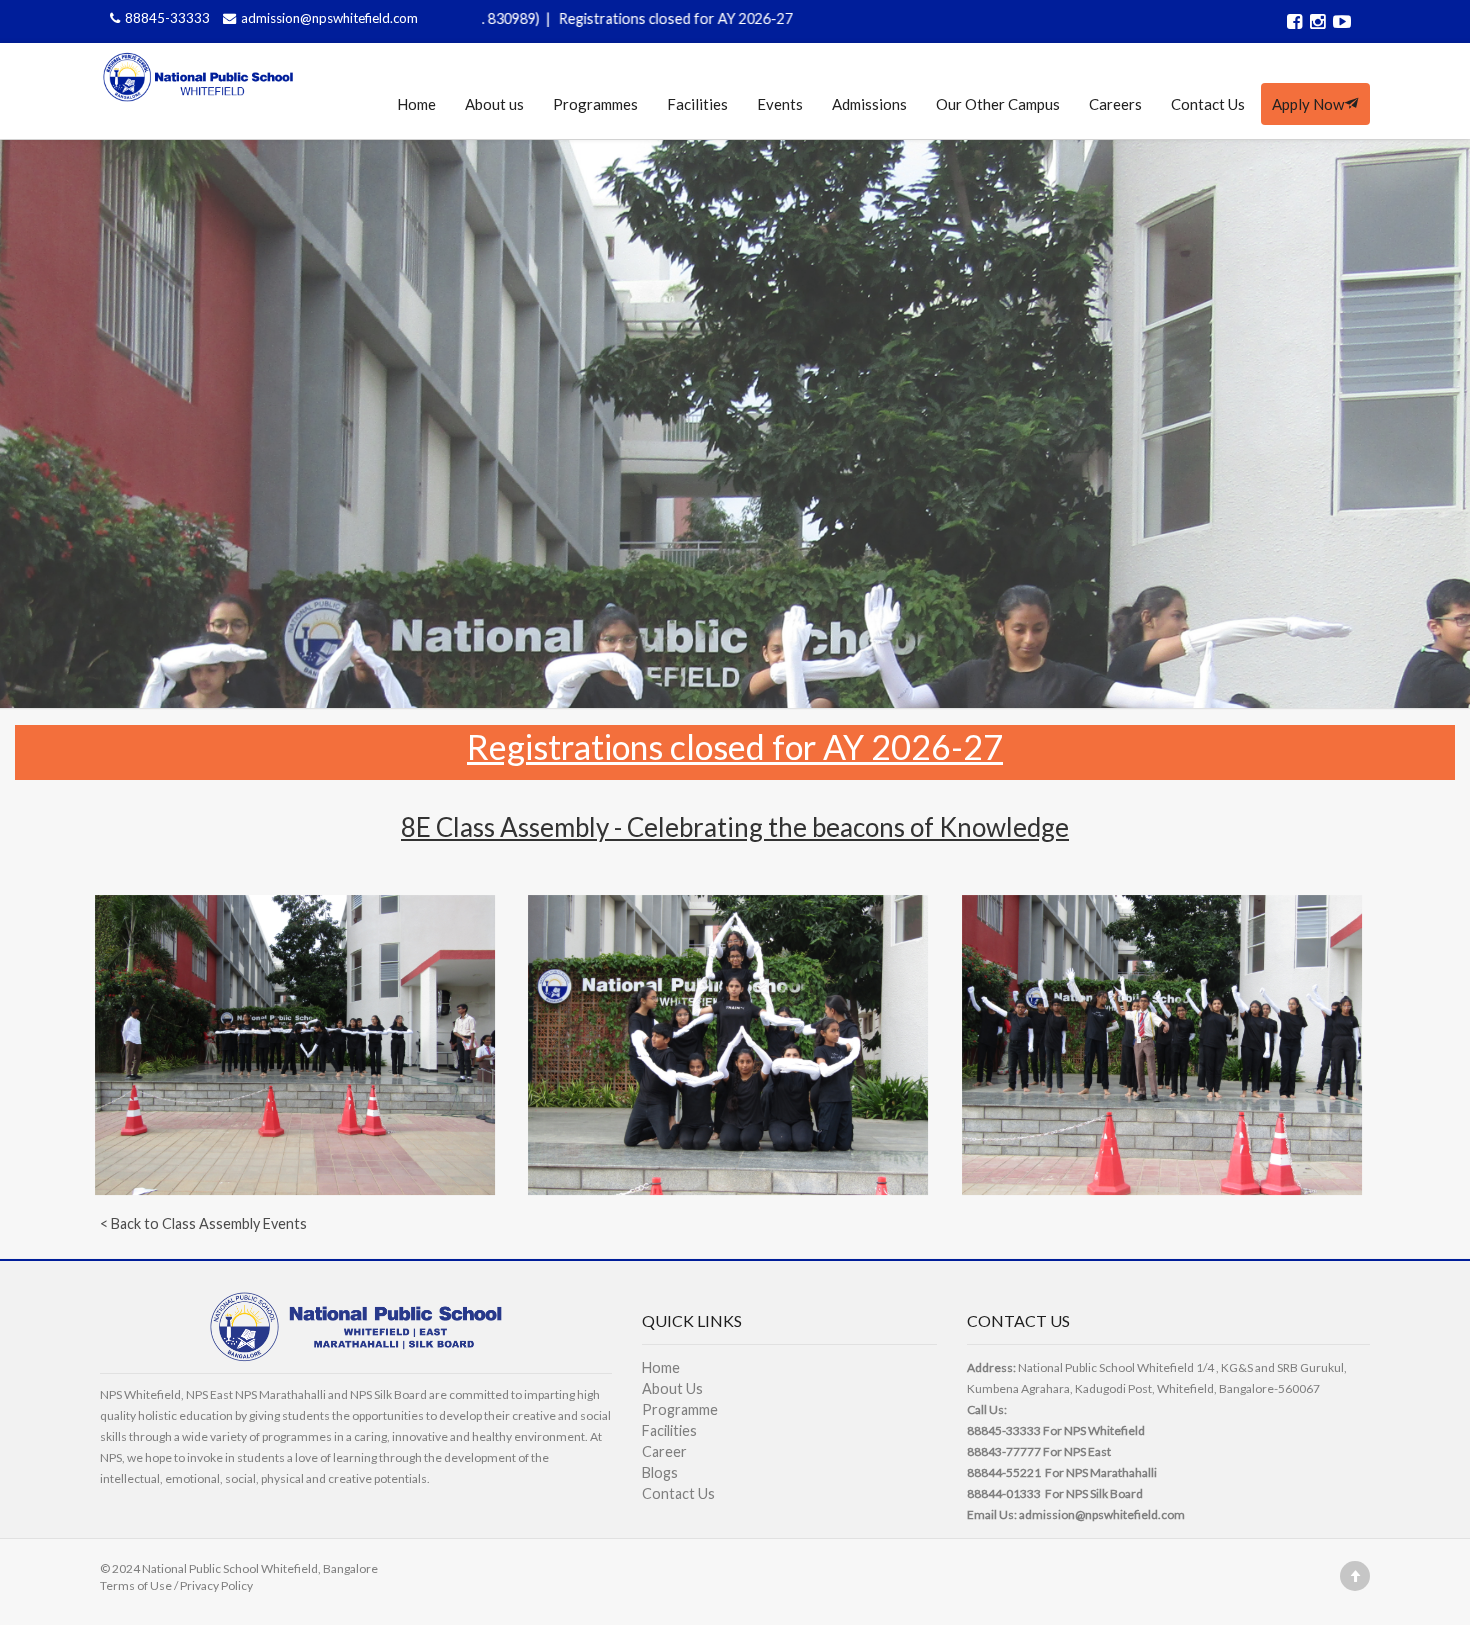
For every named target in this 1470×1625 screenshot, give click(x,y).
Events (780, 104)
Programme (680, 1409)
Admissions (869, 104)
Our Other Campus (998, 104)
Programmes (595, 104)
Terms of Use (136, 1585)
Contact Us (1208, 104)
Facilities (697, 104)
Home (416, 104)
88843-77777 (1004, 1451)
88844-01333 (1004, 1493)
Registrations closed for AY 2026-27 (582, 18)
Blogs (660, 1472)
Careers (1115, 104)
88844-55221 (1004, 1472)
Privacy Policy (216, 1585)
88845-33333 (169, 18)
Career (664, 1451)
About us (494, 104)
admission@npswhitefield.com (329, 18)
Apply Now (1308, 104)
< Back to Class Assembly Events (203, 1223)
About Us (672, 1388)
